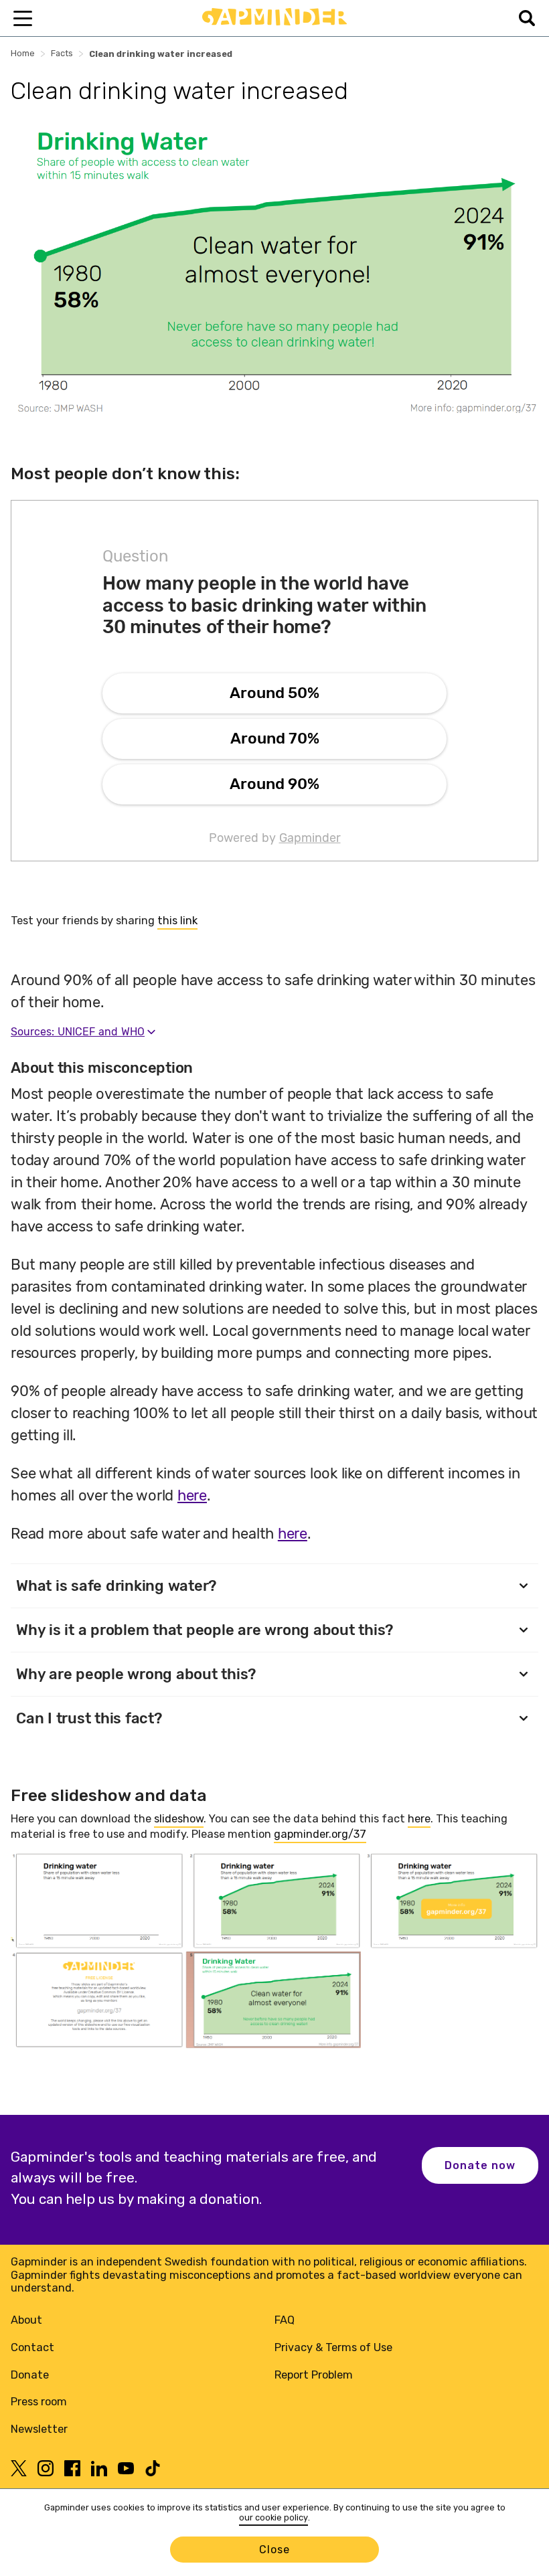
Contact (32, 2347)
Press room (39, 2402)
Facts (62, 53)
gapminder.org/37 (320, 1834)
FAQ (285, 2320)
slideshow (179, 1819)
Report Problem (314, 2375)
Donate (30, 2375)
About (26, 2320)
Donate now (480, 2165)
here (419, 1819)
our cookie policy (273, 2517)
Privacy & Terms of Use (333, 2347)
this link (177, 921)
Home (23, 53)
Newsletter (39, 2429)
